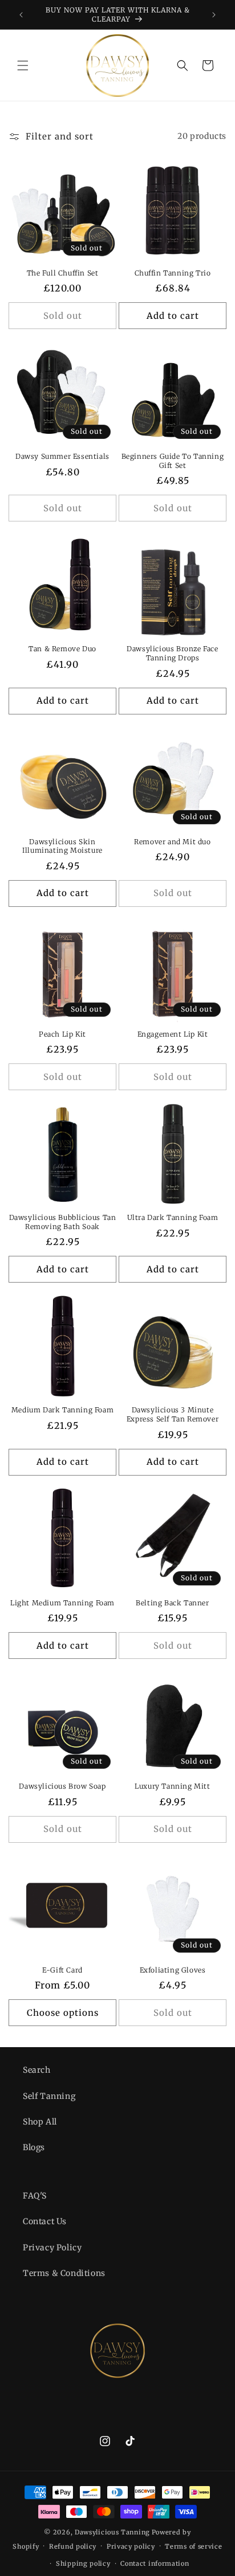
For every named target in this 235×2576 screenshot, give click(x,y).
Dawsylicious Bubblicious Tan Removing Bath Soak (63, 1222)
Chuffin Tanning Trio (173, 273)
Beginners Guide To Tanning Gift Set (173, 461)
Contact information (155, 2563)
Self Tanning (49, 2096)
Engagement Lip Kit (173, 1034)
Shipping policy (83, 2563)
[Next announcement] (214, 15)
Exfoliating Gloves (173, 1970)
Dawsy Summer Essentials (62, 456)
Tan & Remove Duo (62, 649)
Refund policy (73, 2546)
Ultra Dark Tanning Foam (173, 1217)
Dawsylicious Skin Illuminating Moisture (62, 846)
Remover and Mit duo (172, 842)
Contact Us (45, 2221)
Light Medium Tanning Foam (62, 1603)
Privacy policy (131, 2546)
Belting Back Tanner (172, 1603)
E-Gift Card (62, 1970)
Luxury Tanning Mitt (172, 1786)
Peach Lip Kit (62, 1034)
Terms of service (193, 2546)
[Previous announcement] (21, 15)
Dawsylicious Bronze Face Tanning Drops (172, 653)
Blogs (34, 2147)
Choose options (63, 2013)
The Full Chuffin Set (63, 273)
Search (37, 2070)
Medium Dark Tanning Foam (62, 1410)
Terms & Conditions (64, 2273)
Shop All (40, 2122)
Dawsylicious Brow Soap (62, 1786)
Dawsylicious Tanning (112, 2532)
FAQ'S (35, 2196)
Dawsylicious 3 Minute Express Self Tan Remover (173, 1414)
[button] (23, 65)
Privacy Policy (52, 2248)
